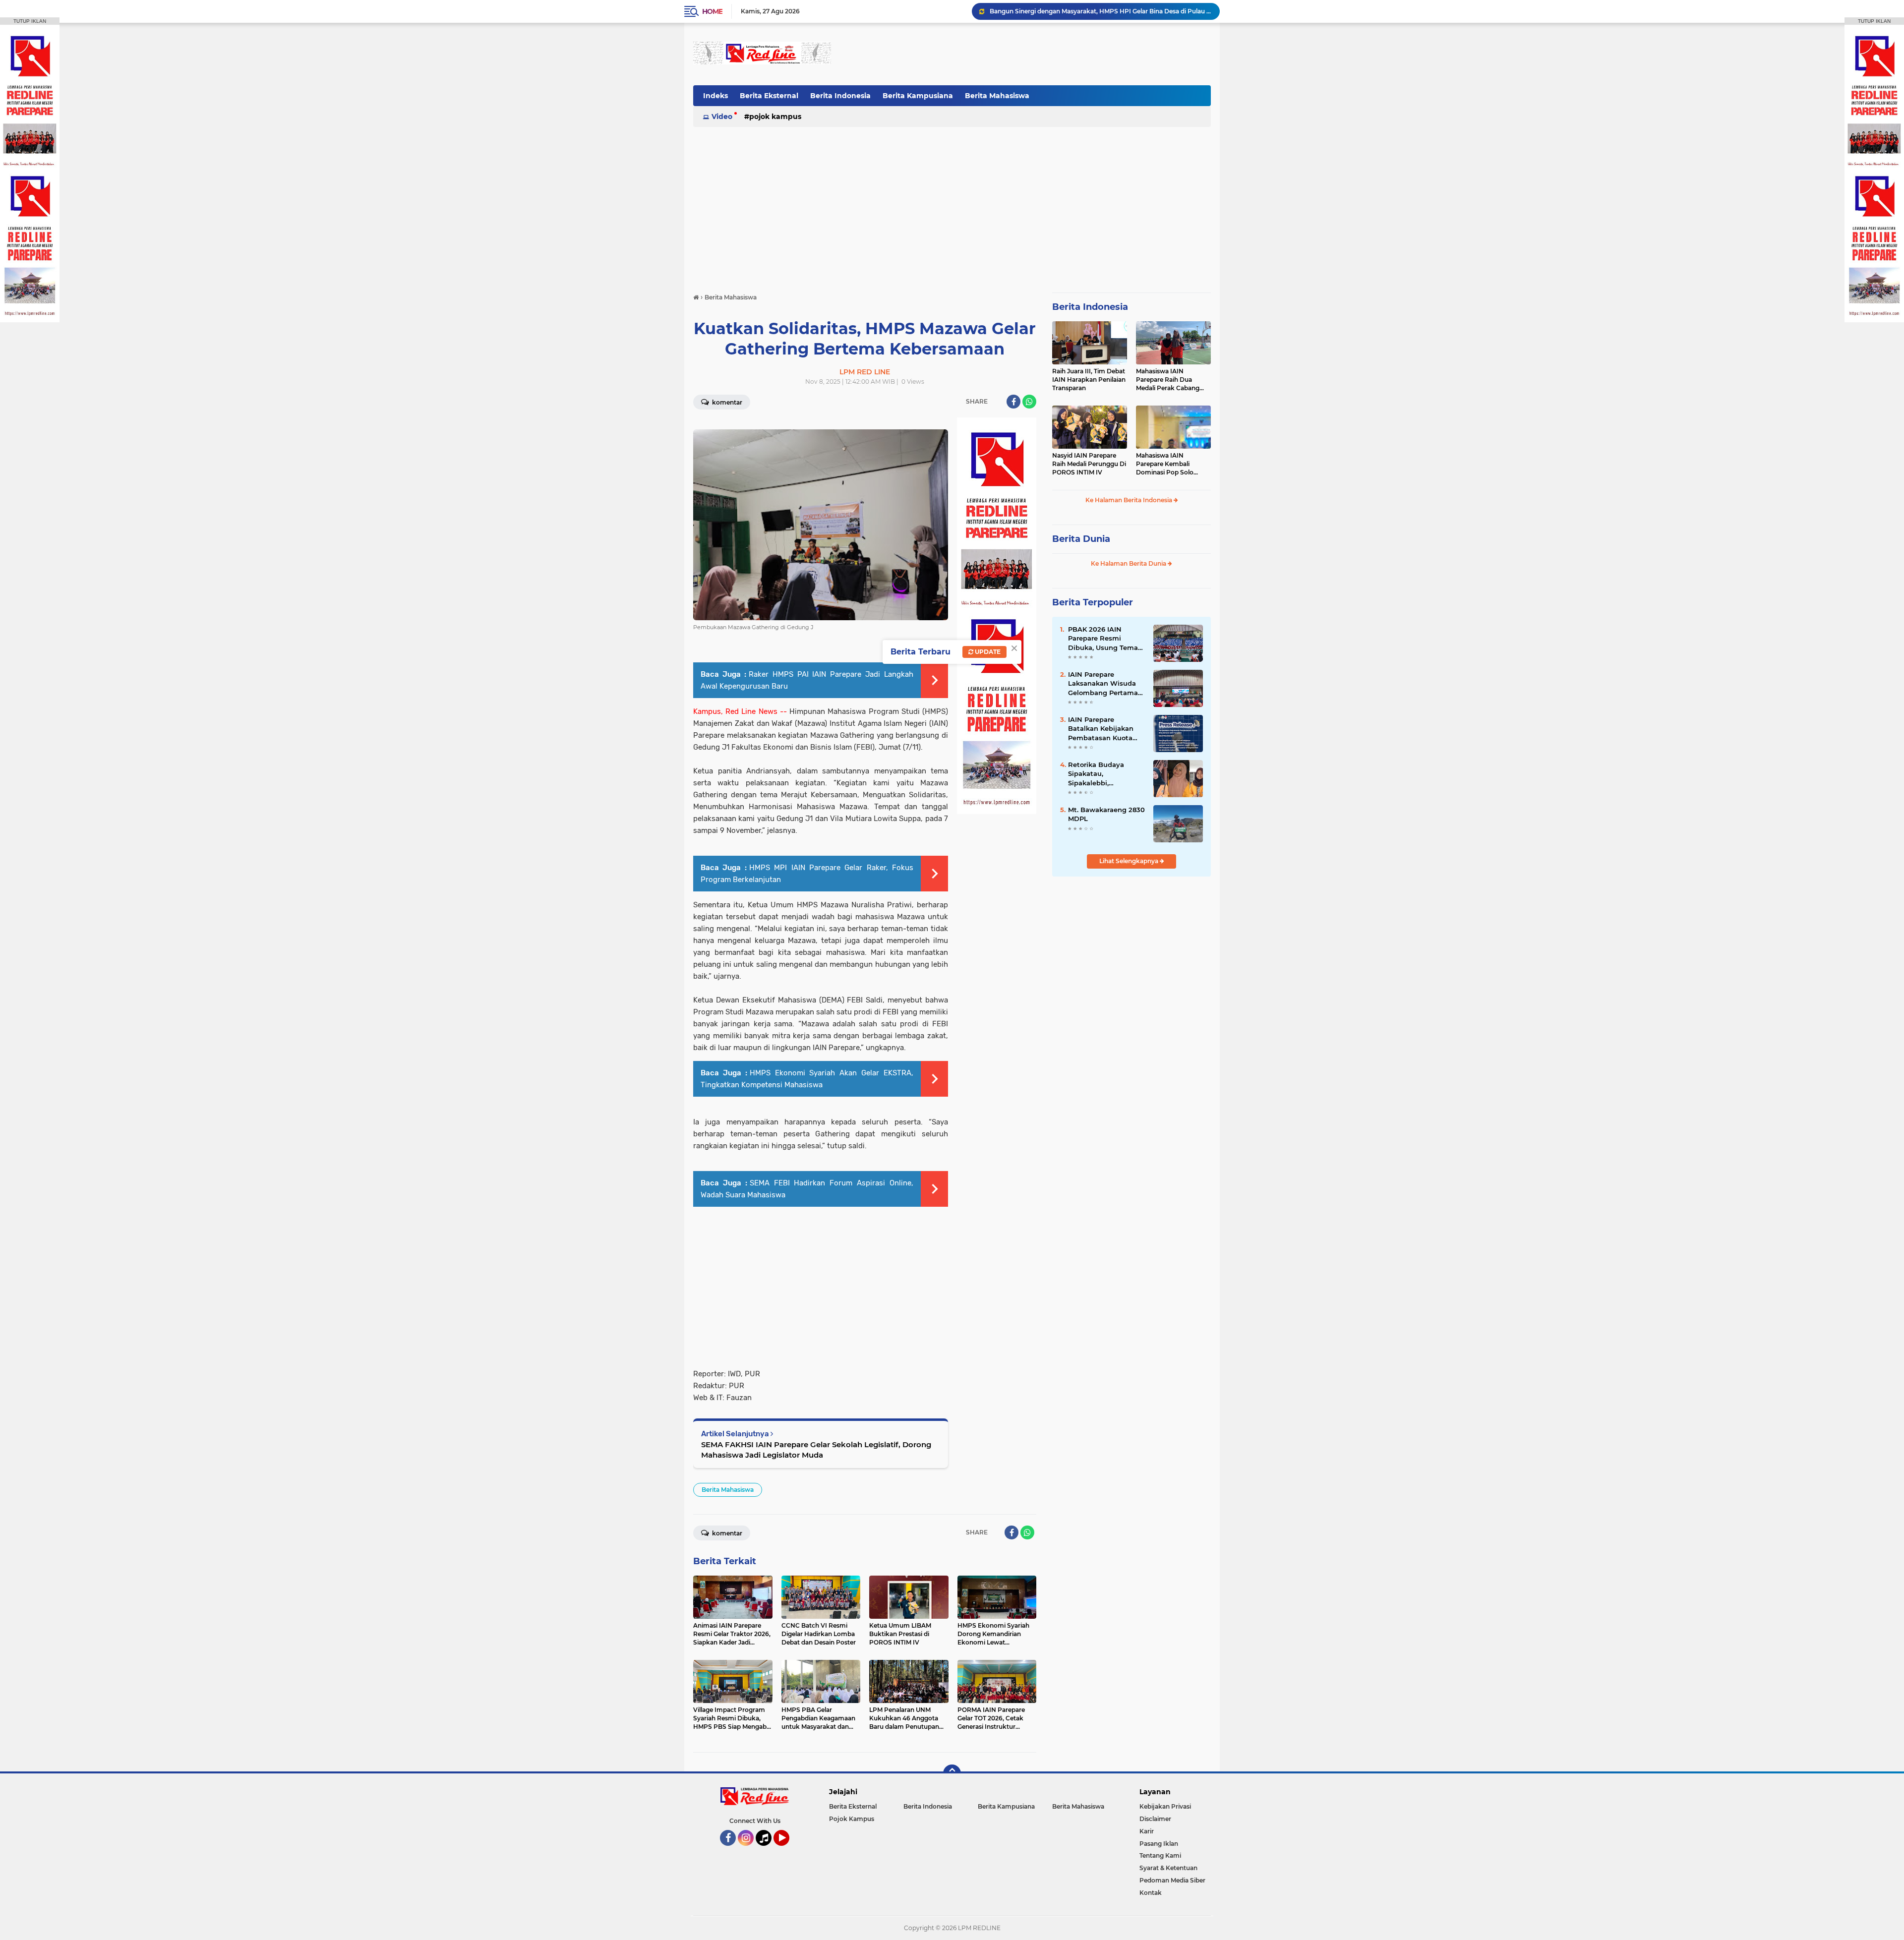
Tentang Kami (1160, 1855)
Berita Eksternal (769, 96)
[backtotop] (952, 1773)
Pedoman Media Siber (1172, 1880)
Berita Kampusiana (918, 96)
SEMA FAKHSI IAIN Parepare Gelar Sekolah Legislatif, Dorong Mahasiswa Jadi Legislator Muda (816, 1450)
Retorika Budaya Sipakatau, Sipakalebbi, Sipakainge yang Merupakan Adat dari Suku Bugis (1103, 774)
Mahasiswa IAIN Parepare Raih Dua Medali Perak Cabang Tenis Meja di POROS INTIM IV (1168, 380)
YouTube (788, 1850)
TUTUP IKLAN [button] (30, 21)
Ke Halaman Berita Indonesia (1130, 500)
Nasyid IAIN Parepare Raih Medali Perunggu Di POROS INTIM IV (1089, 464)
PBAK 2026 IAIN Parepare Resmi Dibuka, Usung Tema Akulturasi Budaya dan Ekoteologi (1107, 639)
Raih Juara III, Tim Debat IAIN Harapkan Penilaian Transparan (1089, 380)
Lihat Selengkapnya (1130, 861)
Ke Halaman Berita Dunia (1129, 563)
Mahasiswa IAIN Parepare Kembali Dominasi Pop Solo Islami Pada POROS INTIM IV (1165, 464)
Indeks (715, 96)
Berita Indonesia (840, 96)
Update (987, 652)
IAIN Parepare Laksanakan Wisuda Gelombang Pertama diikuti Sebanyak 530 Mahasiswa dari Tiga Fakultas (1103, 684)
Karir (1147, 1831)
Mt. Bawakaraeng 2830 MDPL (1106, 814)
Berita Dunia (1081, 539)
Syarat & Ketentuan (1168, 1868)
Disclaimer (1155, 1819)
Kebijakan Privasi (1165, 1806)
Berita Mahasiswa (997, 96)
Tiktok (766, 1850)
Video (722, 117)
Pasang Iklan (1159, 1844)
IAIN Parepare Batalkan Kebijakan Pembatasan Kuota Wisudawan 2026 (1101, 729)
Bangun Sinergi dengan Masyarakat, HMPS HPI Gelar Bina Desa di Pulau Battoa (1100, 11)
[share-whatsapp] (1029, 402)
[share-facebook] (1013, 402)
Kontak (1151, 1893)
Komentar (726, 402)
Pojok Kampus (775, 117)
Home (712, 11)
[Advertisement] (1030, 54)
